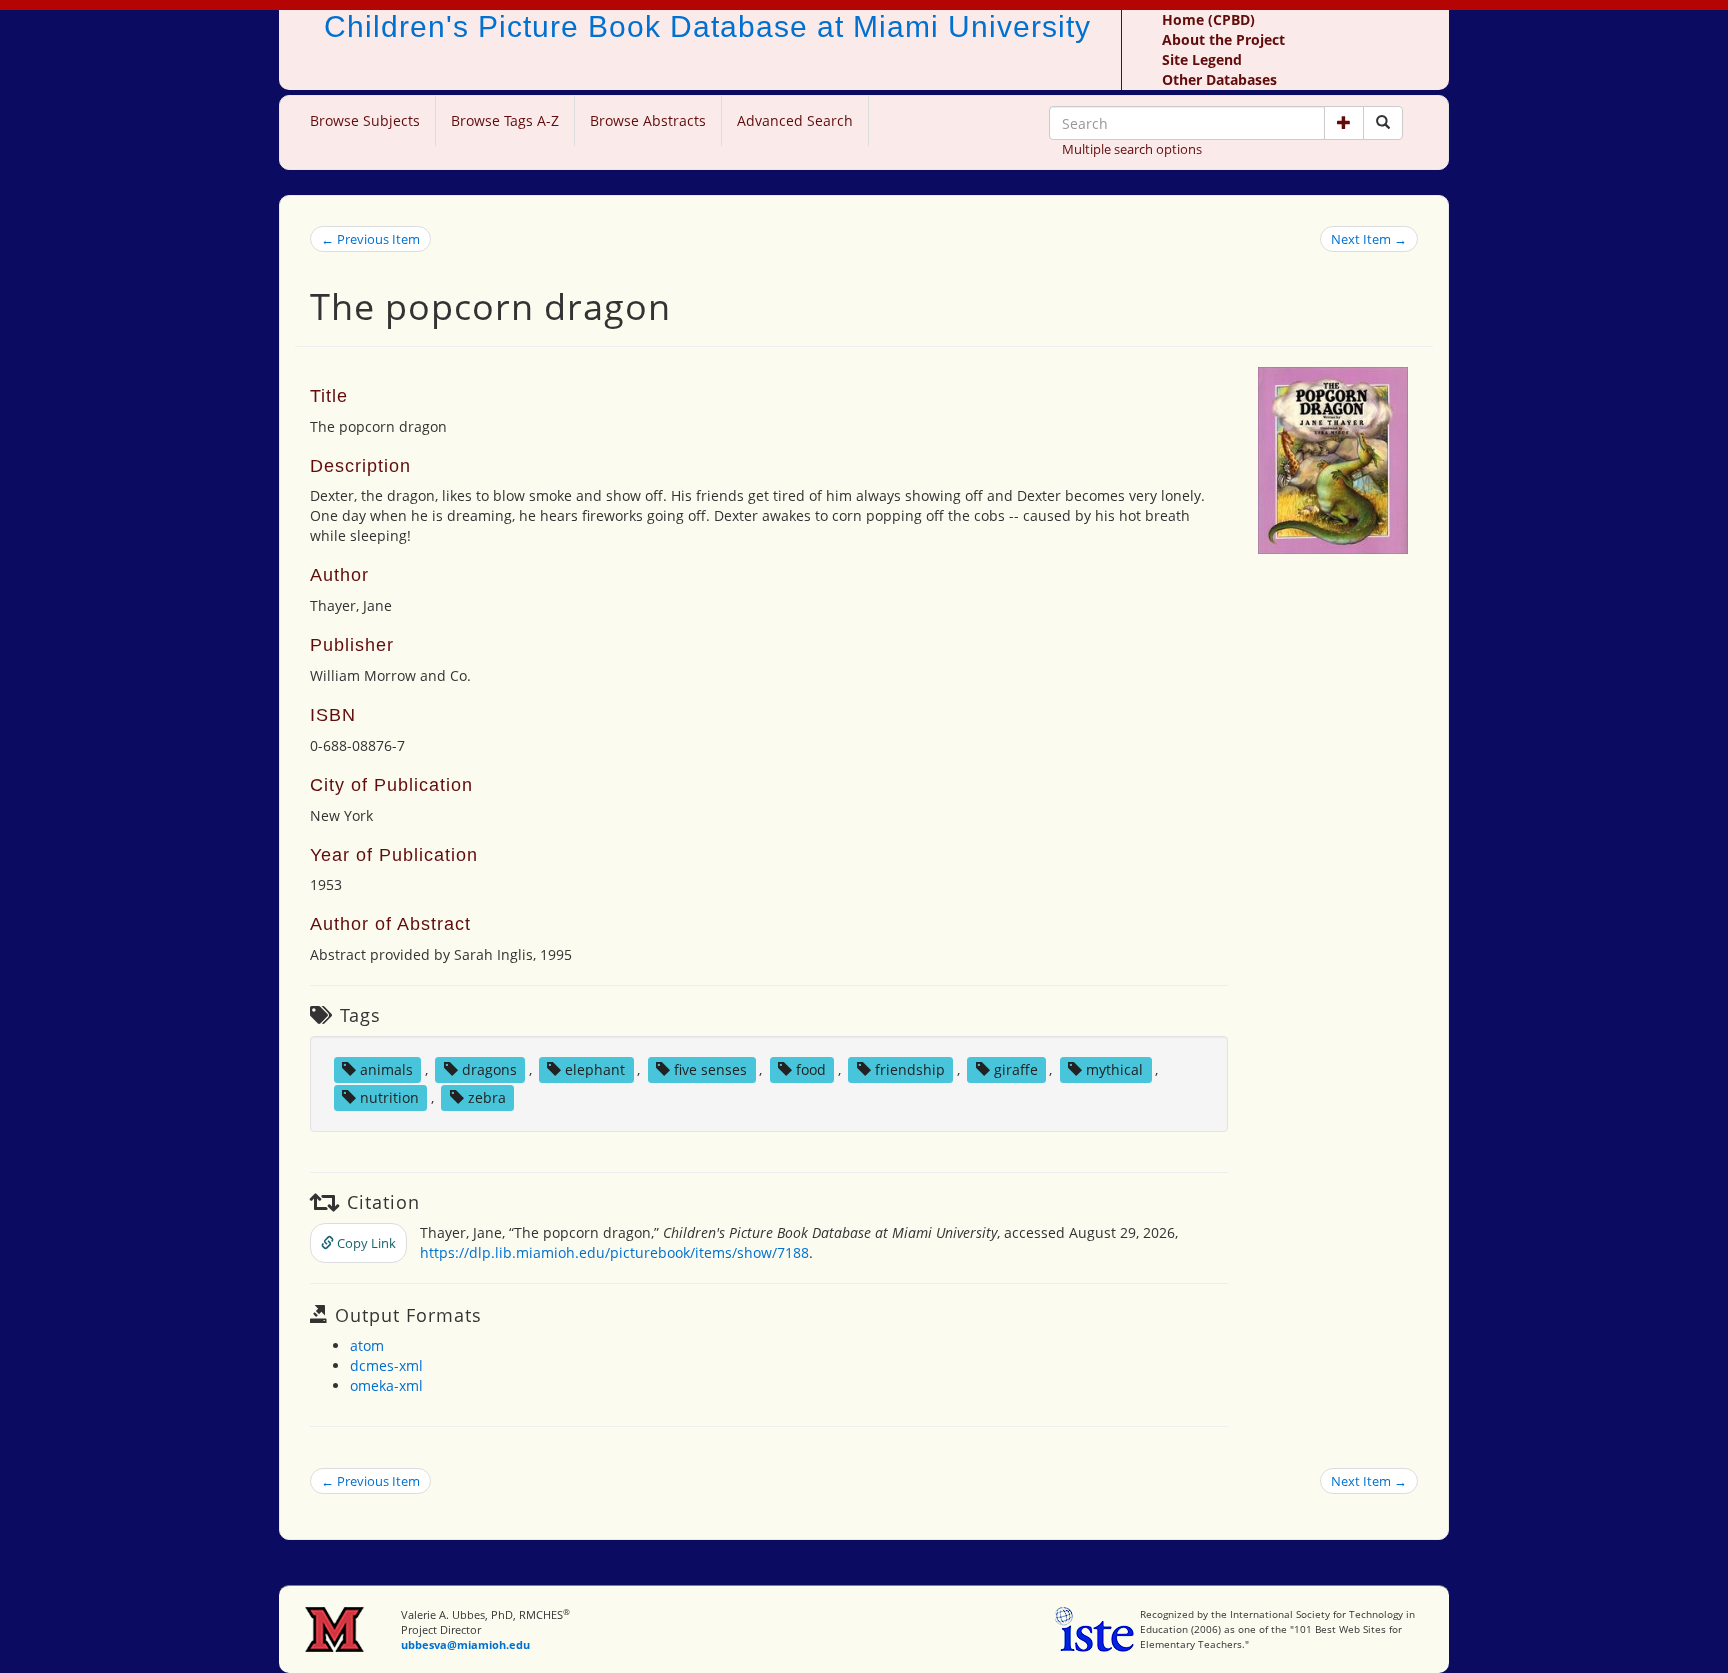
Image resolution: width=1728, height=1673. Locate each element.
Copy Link (365, 1243)
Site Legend (1202, 59)
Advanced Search (795, 120)
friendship (910, 1069)
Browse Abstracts (648, 120)
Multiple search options (1132, 149)
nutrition (389, 1097)
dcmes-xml (386, 1365)
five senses (710, 1069)
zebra (487, 1097)
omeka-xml (386, 1385)
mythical (1114, 1069)
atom (367, 1345)
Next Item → (1369, 239)
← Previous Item (370, 239)
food (811, 1069)
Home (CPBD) (1208, 19)
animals (386, 1069)
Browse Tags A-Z (505, 120)
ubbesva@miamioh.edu (465, 1644)
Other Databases (1219, 79)
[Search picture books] (1383, 123)
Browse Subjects (365, 120)
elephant (595, 1069)
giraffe (1016, 1069)
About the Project (1223, 39)
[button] (1344, 123)
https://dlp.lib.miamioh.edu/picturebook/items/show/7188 (614, 1252)
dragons (489, 1069)
